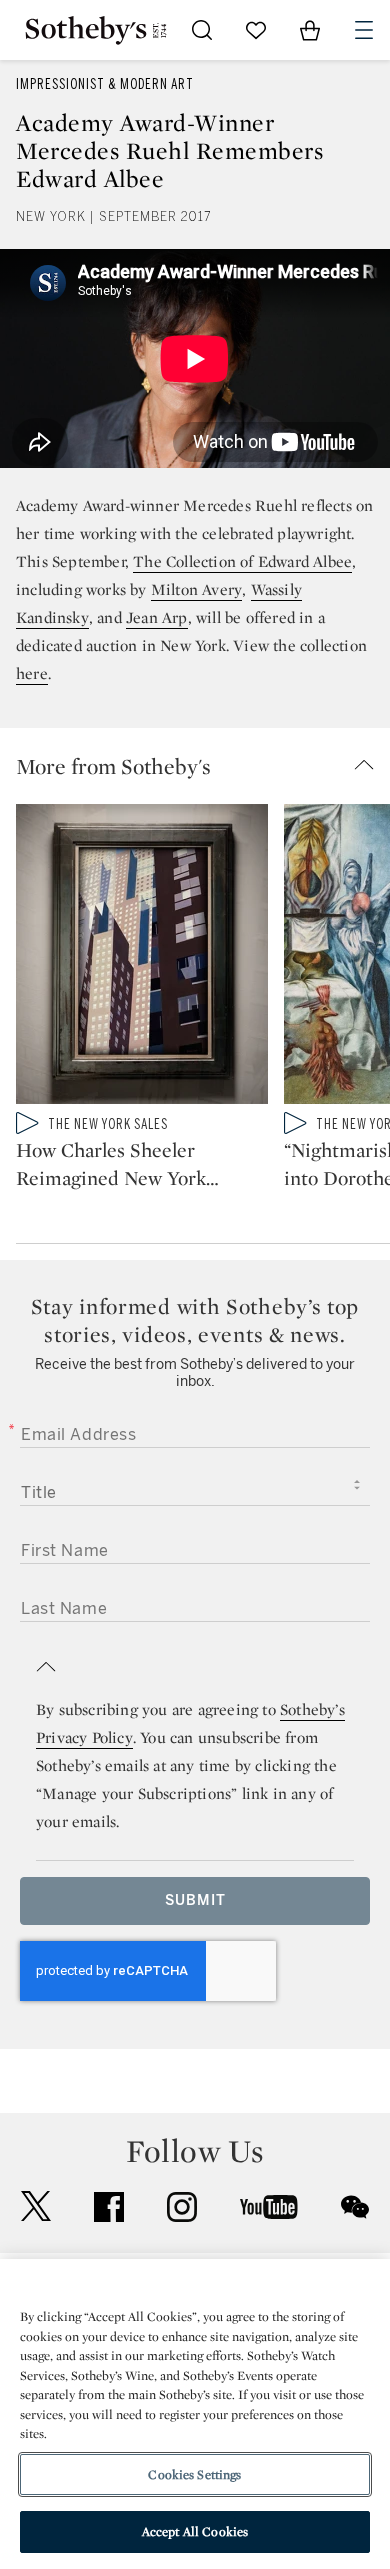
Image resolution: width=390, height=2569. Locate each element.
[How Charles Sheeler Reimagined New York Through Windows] (142, 958)
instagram (182, 2207)
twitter (36, 2206)
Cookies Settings (194, 2474)
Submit (195, 1900)
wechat (355, 2207)
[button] (203, 766)
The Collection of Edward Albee (242, 561)
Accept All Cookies (195, 2531)
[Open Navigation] (364, 30)
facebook (109, 2207)
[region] (195, 2414)
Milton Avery (196, 589)
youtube (269, 2207)
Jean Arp (157, 617)
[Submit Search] (202, 30)
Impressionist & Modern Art (105, 84)
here (32, 673)
